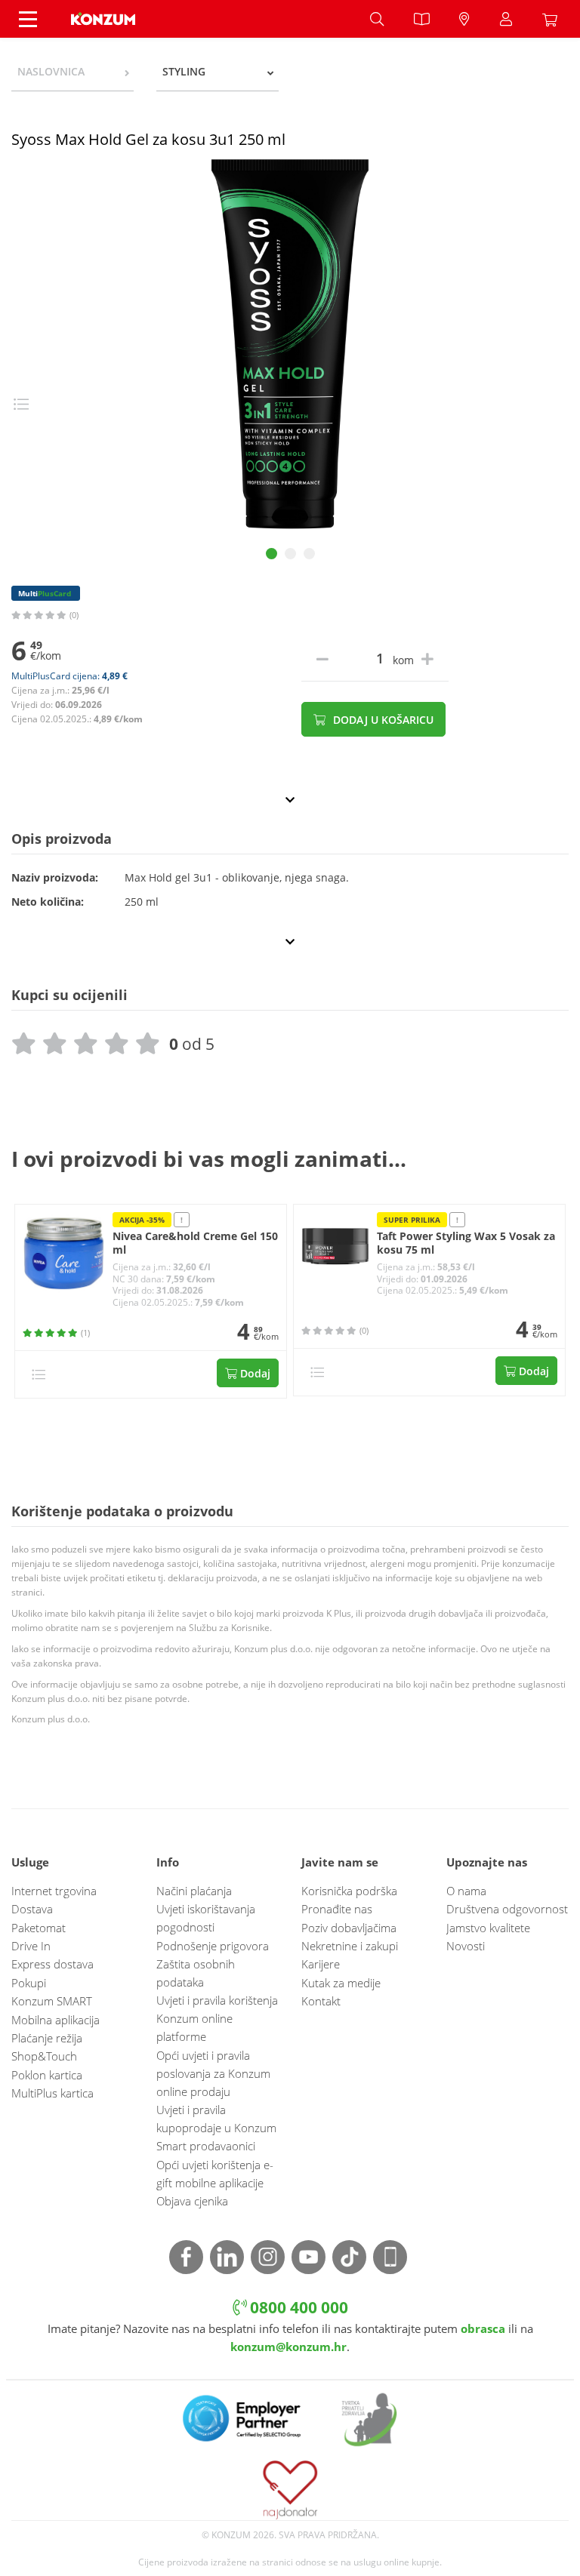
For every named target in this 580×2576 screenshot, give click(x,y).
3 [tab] (309, 554)
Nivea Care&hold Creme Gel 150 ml (195, 1243)
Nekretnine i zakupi (350, 1946)
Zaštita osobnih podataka (196, 1973)
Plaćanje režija (47, 2038)
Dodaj (254, 1373)
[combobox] (72, 72)
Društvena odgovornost (507, 1909)
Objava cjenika (192, 2201)
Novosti (466, 1946)
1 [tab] (271, 554)
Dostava (32, 1909)
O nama (466, 1891)
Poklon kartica (47, 2075)
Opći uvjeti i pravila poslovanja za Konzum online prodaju (213, 2073)
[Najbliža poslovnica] (464, 19)
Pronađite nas (337, 1909)
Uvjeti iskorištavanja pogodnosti (206, 1918)
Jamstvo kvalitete (488, 1928)
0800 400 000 (297, 2307)
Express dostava (52, 1964)
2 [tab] (290, 554)
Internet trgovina (54, 1891)
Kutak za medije (341, 1983)
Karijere (321, 1964)
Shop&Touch (44, 2056)
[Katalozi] (421, 19)
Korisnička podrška (349, 1891)
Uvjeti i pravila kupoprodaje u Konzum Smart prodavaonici (216, 2128)
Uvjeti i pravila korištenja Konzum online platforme (217, 2018)
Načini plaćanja (194, 1891)
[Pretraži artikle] (377, 19)
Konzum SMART (52, 2001)
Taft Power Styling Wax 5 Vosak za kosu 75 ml (466, 1243)
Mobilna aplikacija (56, 2020)
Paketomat (39, 1928)
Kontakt (321, 2001)
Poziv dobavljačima (349, 1928)
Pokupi (29, 1983)
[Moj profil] (506, 19)
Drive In (31, 1946)
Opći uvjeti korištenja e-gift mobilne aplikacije (215, 2174)
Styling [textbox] (184, 71)
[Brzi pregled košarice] (554, 19)
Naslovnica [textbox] (51, 71)
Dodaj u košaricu (382, 720)
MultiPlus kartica (52, 2093)
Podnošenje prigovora (213, 1946)
